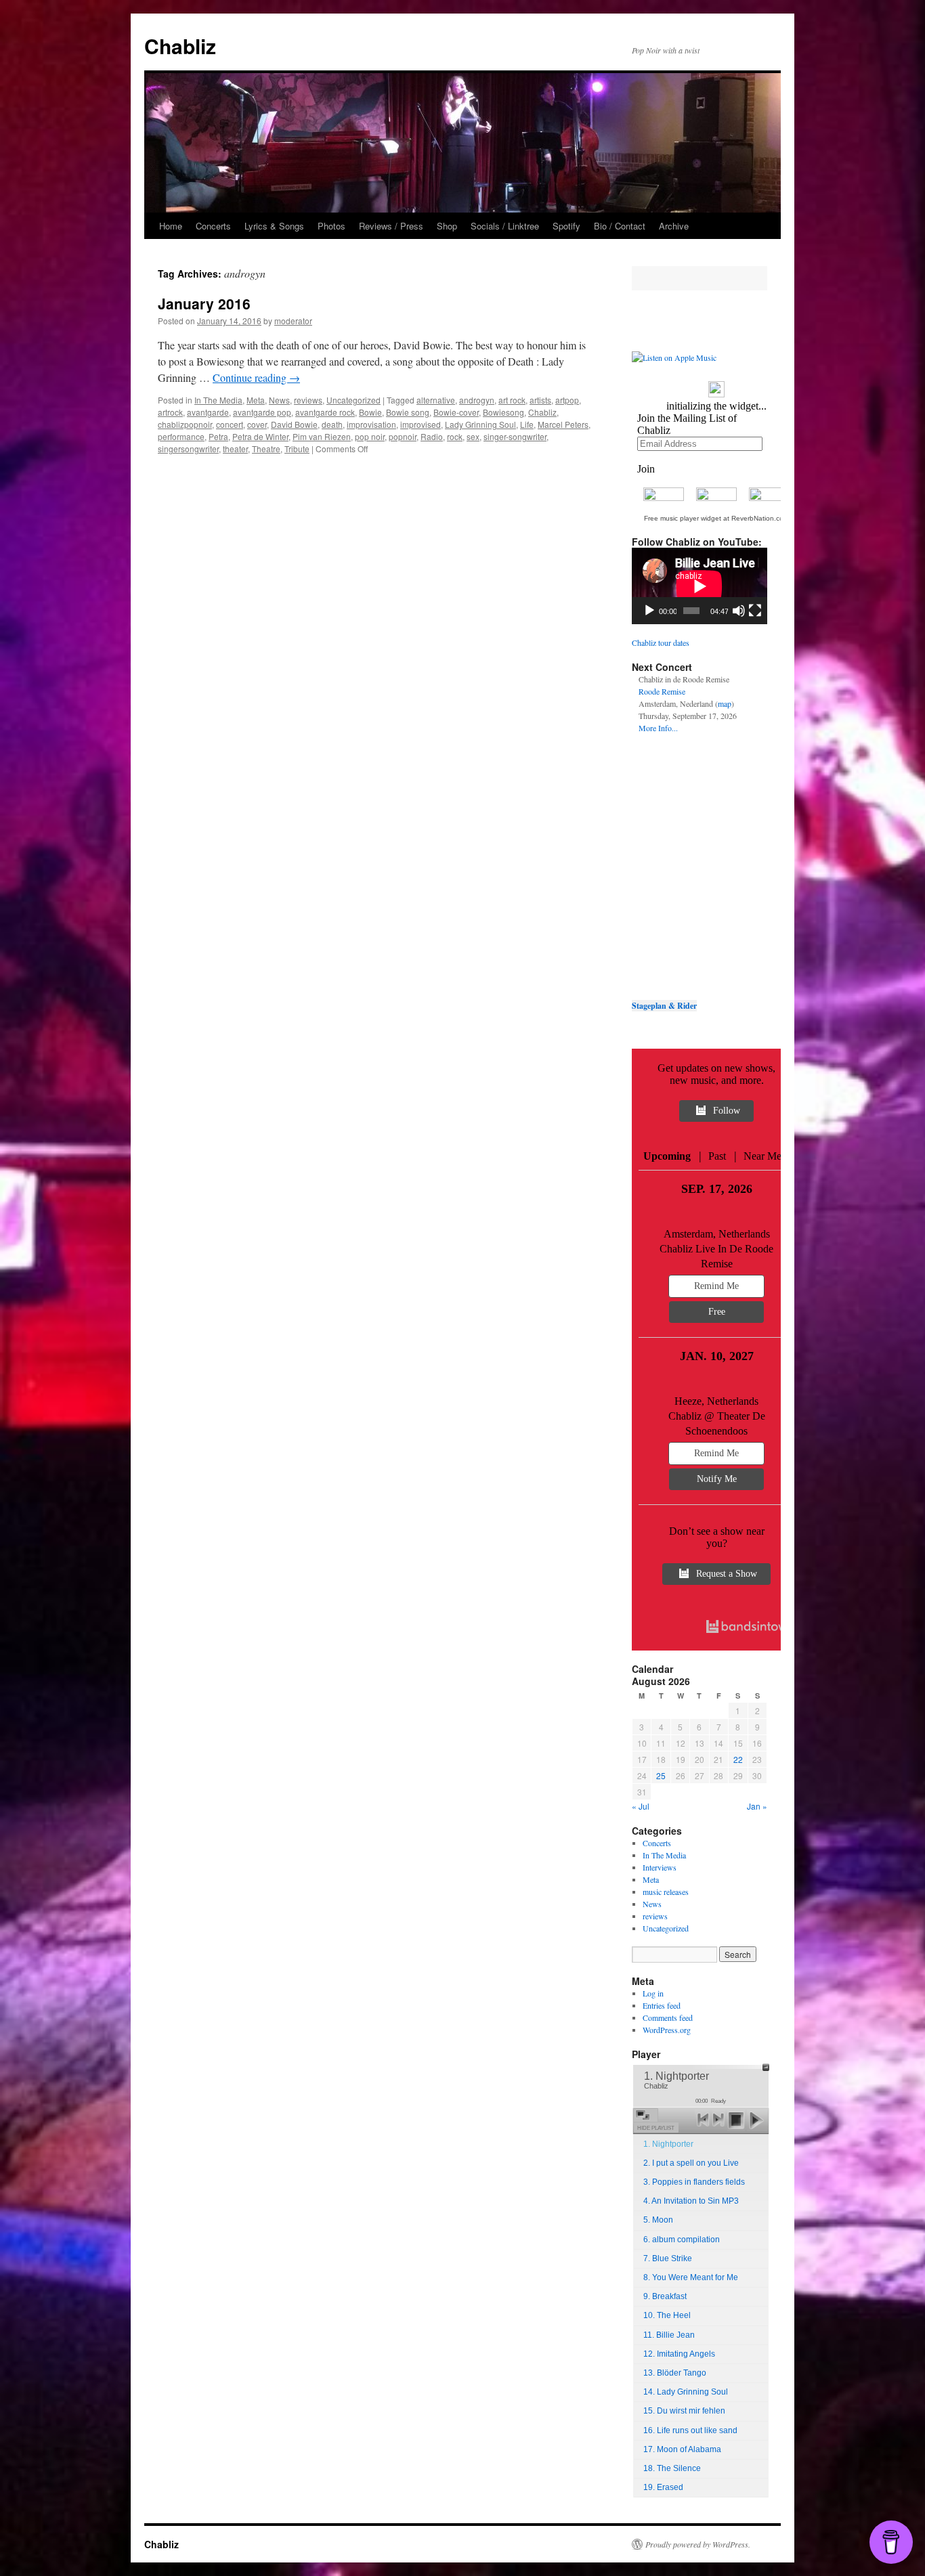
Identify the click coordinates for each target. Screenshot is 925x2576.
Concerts (213, 226)
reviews (308, 400)
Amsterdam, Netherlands (717, 1234)
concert (230, 424)
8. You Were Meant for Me (691, 2277)
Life (527, 424)
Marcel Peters (563, 424)
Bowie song (408, 412)
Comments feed (668, 2017)
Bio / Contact (620, 226)
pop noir (370, 436)
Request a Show (727, 1574)
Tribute (297, 449)
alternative (436, 400)
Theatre (266, 449)
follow (727, 1111)
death (332, 424)
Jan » (757, 1806)
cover (257, 424)
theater (235, 449)
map (725, 703)
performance (181, 436)
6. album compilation (682, 2240)
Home (171, 226)
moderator (293, 321)
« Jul (641, 1806)
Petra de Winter (260, 436)
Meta (256, 400)
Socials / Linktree (505, 226)
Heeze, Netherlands (716, 1401)
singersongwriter (188, 449)
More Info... (658, 728)
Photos (331, 226)
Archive (674, 226)
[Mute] (739, 611)
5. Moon (658, 2220)
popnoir (403, 436)
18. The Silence (672, 2468)
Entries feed (662, 2005)
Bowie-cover (456, 412)
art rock (512, 400)
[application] (700, 586)
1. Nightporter (668, 2144)
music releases (666, 1892)
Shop (447, 226)
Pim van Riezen (322, 436)
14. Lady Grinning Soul (686, 2392)
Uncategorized (353, 400)
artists (540, 400)
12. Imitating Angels (679, 2354)
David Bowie (294, 424)
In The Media (218, 400)
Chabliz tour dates (661, 642)
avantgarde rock (325, 412)
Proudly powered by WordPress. (698, 2544)
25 (661, 1775)
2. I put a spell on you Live (691, 2163)
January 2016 (204, 303)
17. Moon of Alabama (682, 2449)
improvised (421, 424)
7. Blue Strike (668, 2258)
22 (738, 1759)
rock (455, 436)
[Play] (649, 611)
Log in (653, 1993)
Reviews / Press (391, 226)
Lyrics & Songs (274, 226)
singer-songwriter (515, 436)
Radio (432, 436)
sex (473, 436)
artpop (567, 400)
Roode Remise (662, 691)
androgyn (477, 400)
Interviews (660, 1867)
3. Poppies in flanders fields (694, 2182)
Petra (218, 436)
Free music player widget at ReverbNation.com (716, 518)
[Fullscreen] (755, 611)
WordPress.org (667, 2030)
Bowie (370, 412)
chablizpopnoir (185, 424)
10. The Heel (667, 2315)
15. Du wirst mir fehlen (684, 2411)
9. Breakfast (665, 2296)
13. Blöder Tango (675, 2373)
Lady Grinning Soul (480, 424)
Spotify (566, 226)
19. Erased (663, 2487)
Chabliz (180, 46)
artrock (170, 412)
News (279, 400)
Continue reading (256, 377)
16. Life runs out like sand (690, 2430)
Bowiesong (503, 412)
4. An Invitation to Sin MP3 (691, 2201)
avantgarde (208, 412)
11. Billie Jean (669, 2335)
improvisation (371, 424)
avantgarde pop (262, 412)
